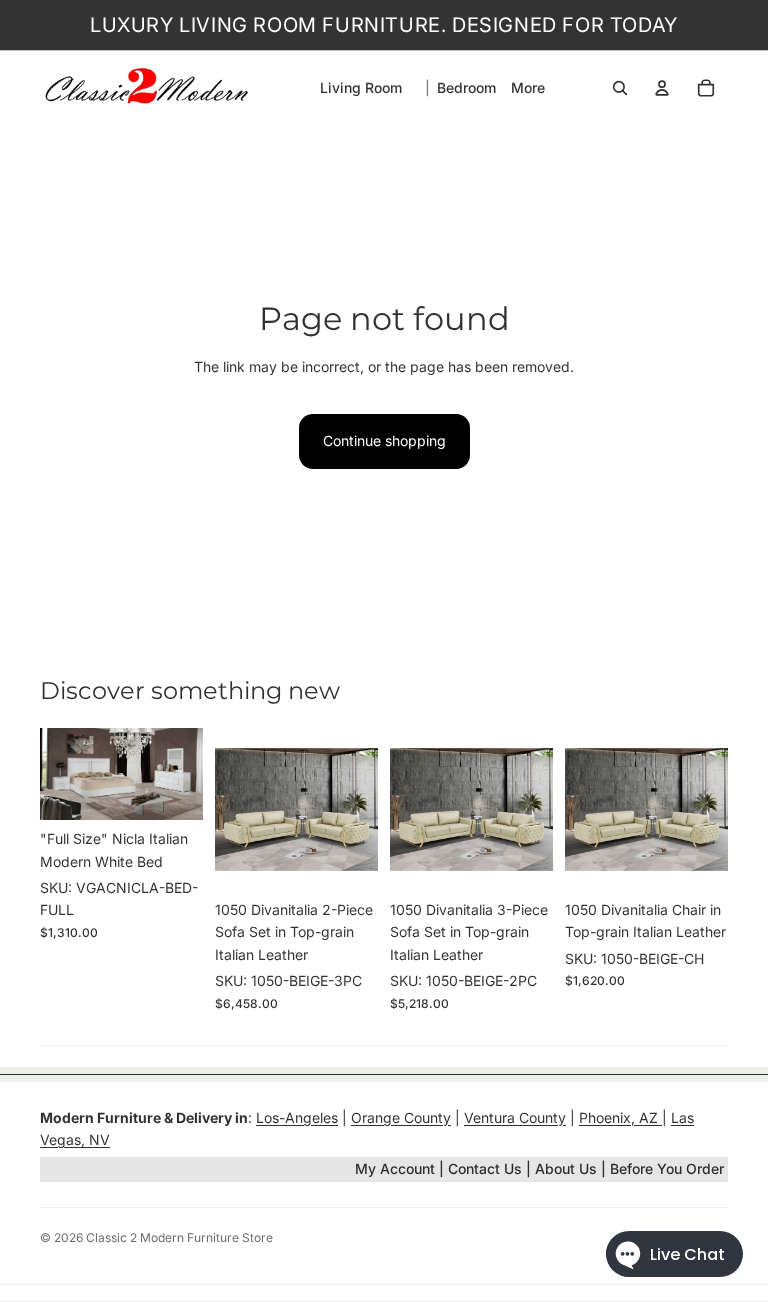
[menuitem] (528, 88)
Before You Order (667, 1168)
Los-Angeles (297, 1117)
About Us (568, 1168)
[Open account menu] (662, 88)
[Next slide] (187, 774)
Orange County (401, 1117)
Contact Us (485, 1168)
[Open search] (620, 88)
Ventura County (515, 1117)
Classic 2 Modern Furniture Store (179, 1237)
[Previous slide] (55, 774)
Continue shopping (384, 440)
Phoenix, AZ (620, 1117)
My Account (395, 1168)
